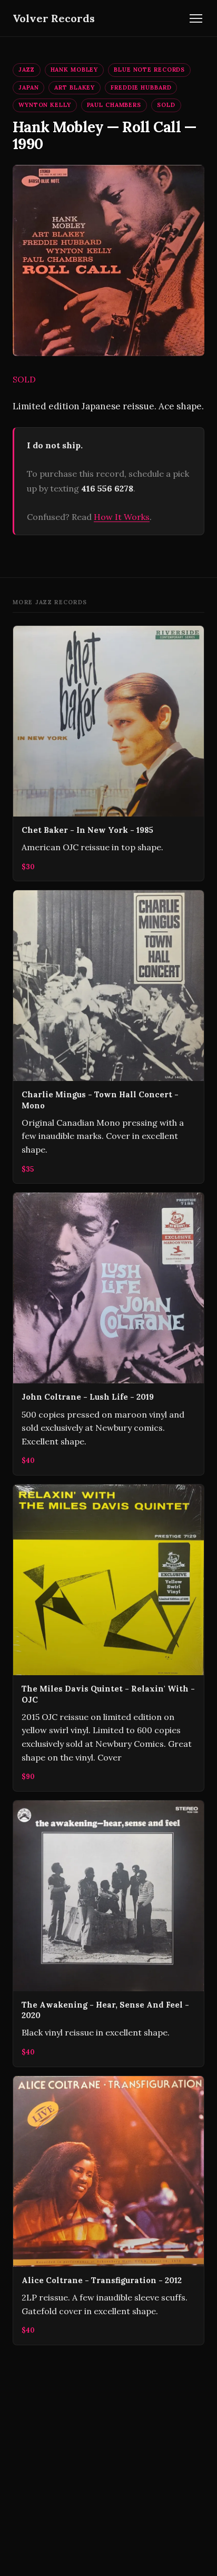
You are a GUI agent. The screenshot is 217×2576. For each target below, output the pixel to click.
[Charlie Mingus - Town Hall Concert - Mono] (108, 1037)
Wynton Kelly (45, 105)
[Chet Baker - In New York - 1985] (108, 754)
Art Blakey (75, 87)
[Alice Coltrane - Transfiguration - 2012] (108, 2210)
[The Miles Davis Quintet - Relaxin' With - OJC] (108, 1638)
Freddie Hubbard (141, 87)
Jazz (27, 70)
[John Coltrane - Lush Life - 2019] (108, 1334)
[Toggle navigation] (196, 18)
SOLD (166, 105)
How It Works (122, 517)
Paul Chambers (114, 105)
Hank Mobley (75, 70)
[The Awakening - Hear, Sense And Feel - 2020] (108, 1934)
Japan (28, 87)
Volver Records (54, 18)
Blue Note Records (149, 70)
